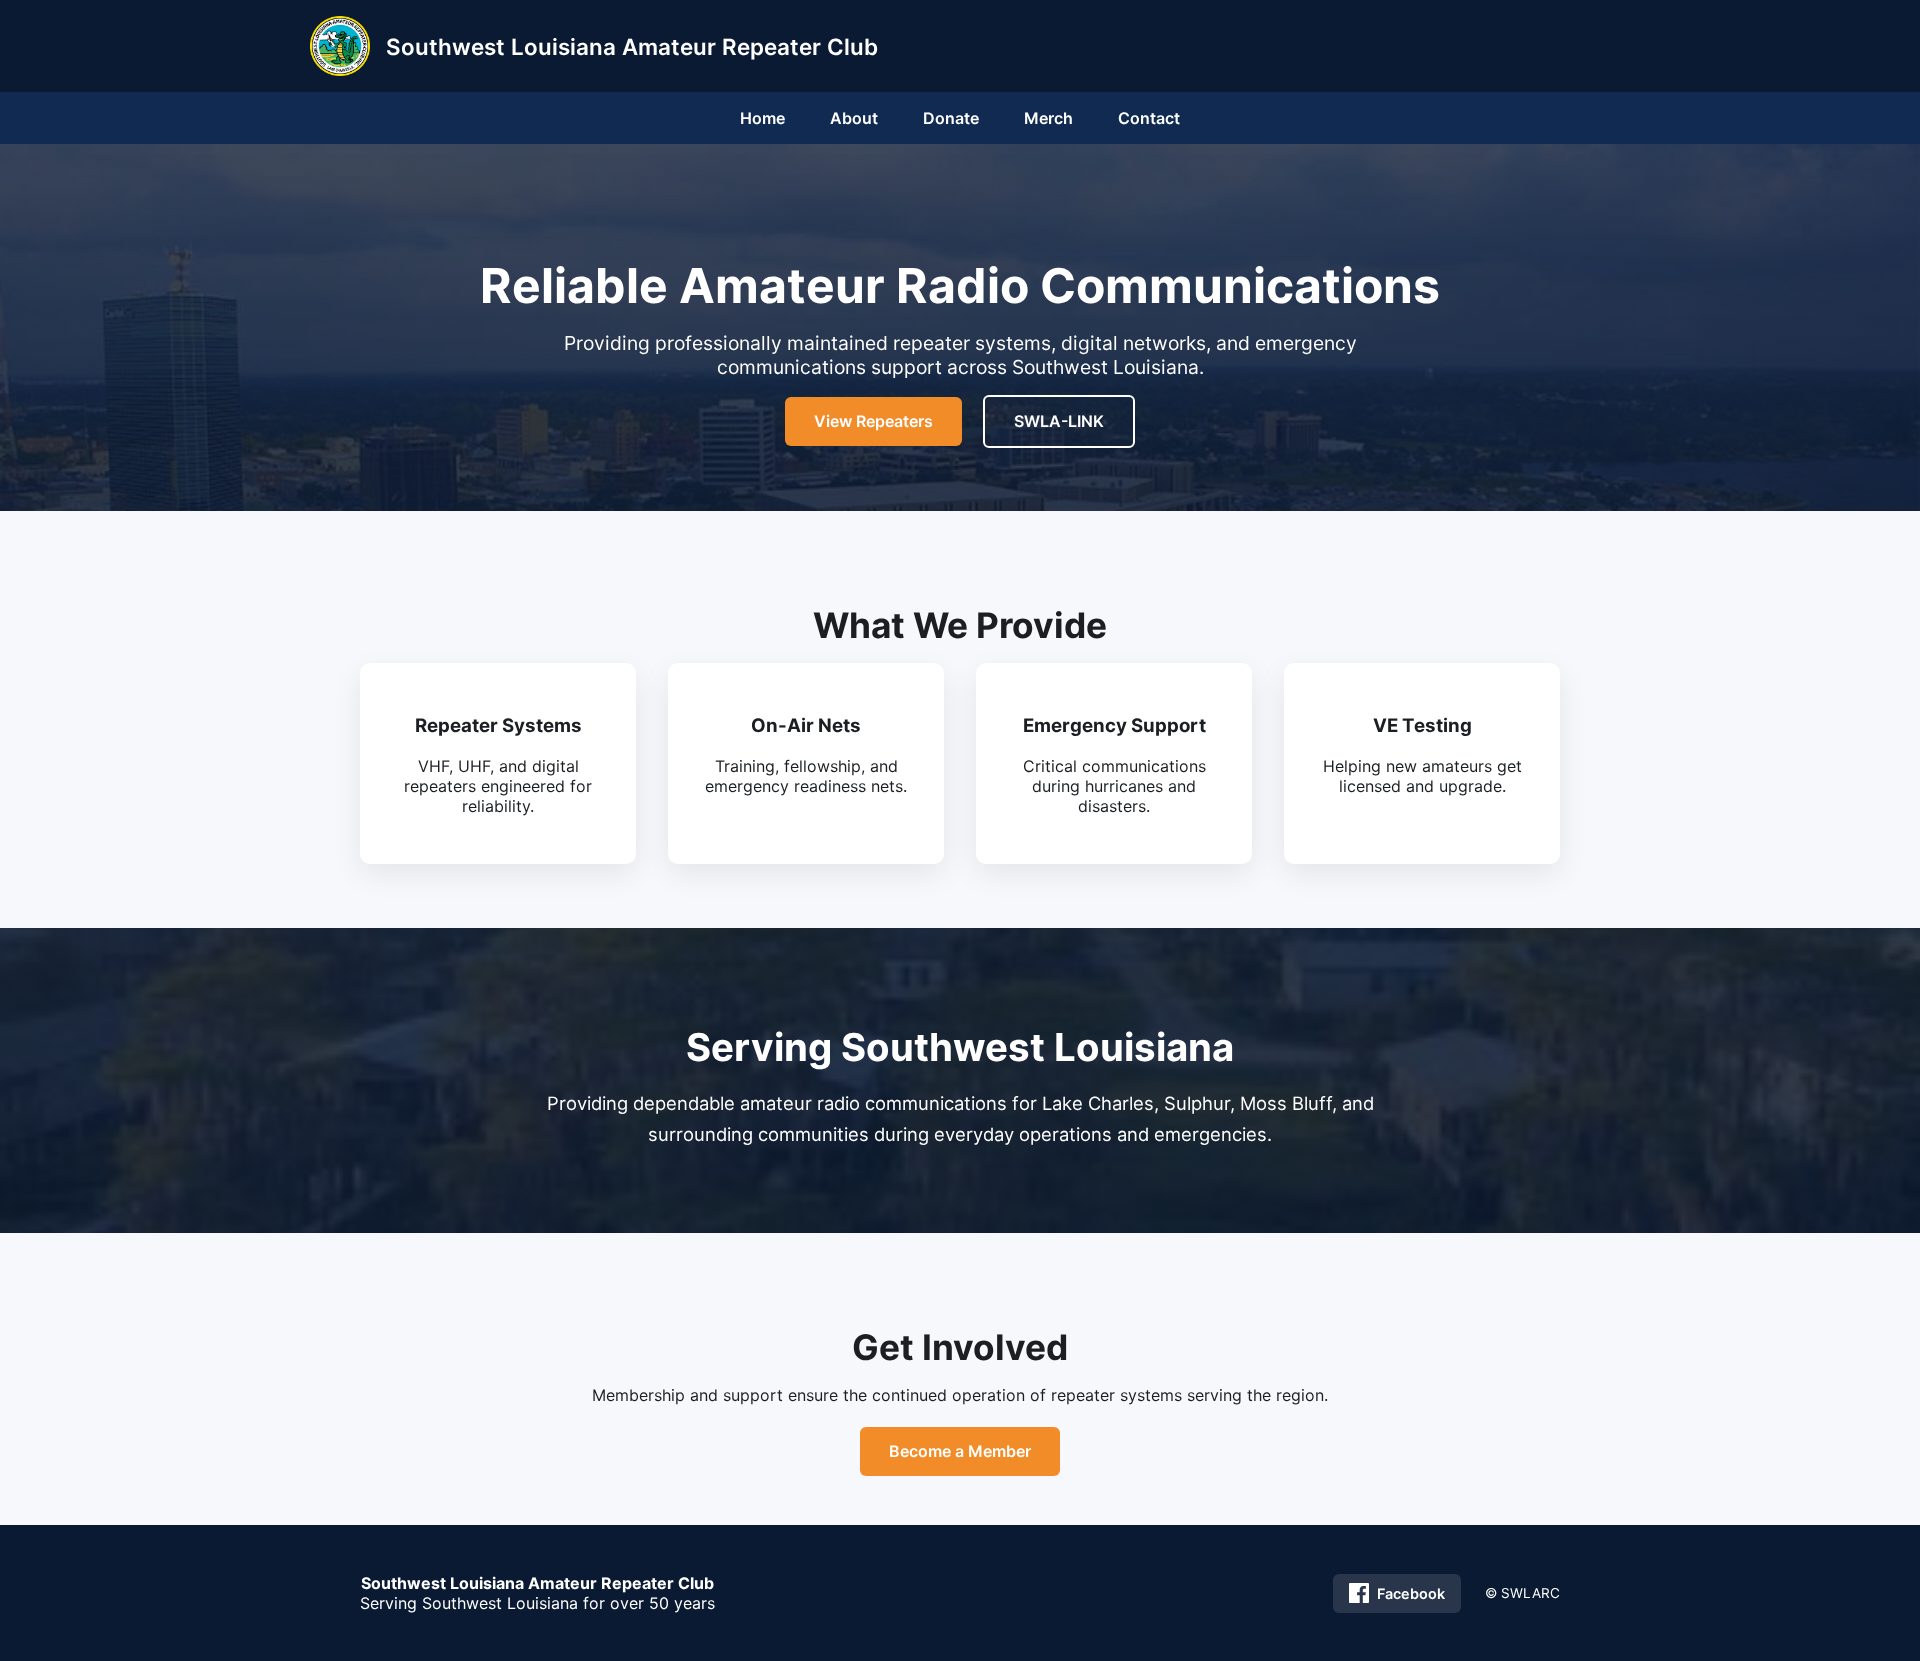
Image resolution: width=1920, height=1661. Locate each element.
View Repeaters (873, 421)
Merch (1048, 118)
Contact (1149, 118)
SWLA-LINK (1059, 421)
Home (762, 118)
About (854, 118)
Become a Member (960, 1451)
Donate (951, 118)
